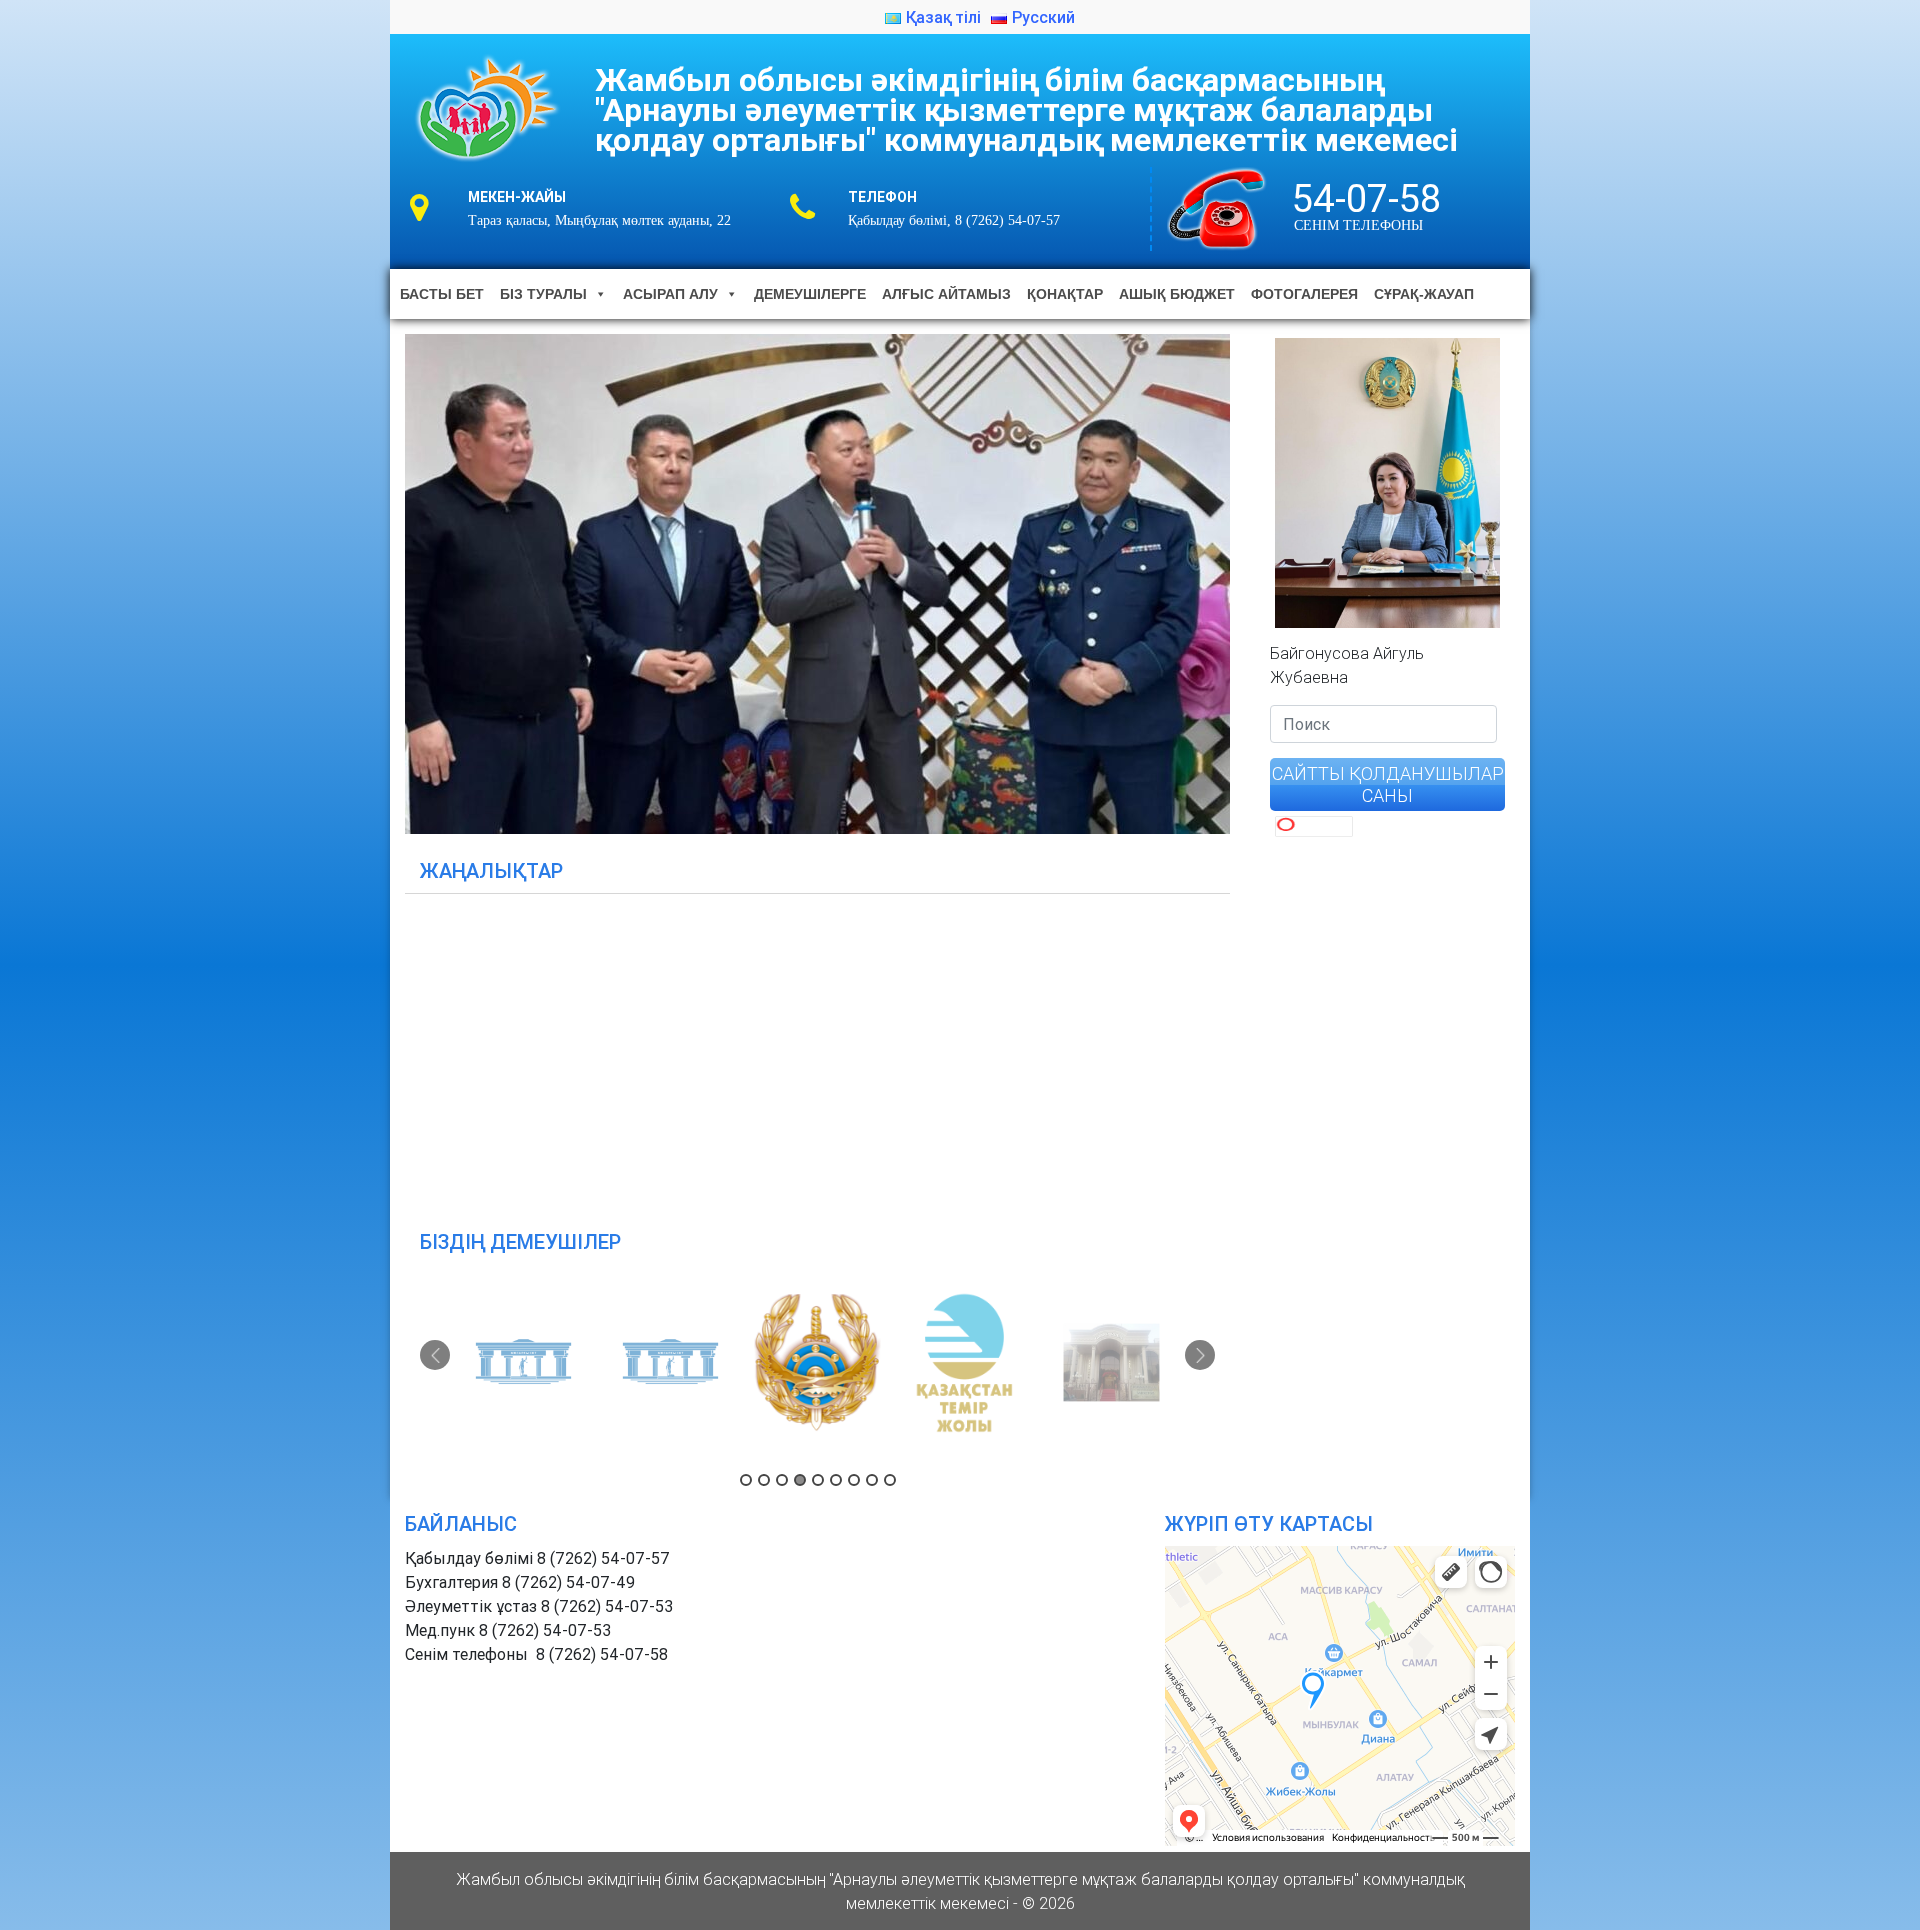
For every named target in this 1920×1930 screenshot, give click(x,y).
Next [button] (1200, 1355)
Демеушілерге (810, 294)
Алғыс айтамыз (946, 294)
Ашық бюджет (1177, 294)
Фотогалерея (1304, 294)
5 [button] (818, 1480)
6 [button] (836, 1480)
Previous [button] (435, 1355)
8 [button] (872, 1480)
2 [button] (764, 1480)
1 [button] (746, 1480)
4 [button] (800, 1480)
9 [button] (890, 1480)
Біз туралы (543, 294)
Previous (370, 579)
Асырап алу (670, 294)
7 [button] (854, 1480)
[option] (524, 1363)
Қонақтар (1065, 294)
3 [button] (782, 1480)
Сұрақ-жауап (1424, 294)
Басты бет (442, 294)
